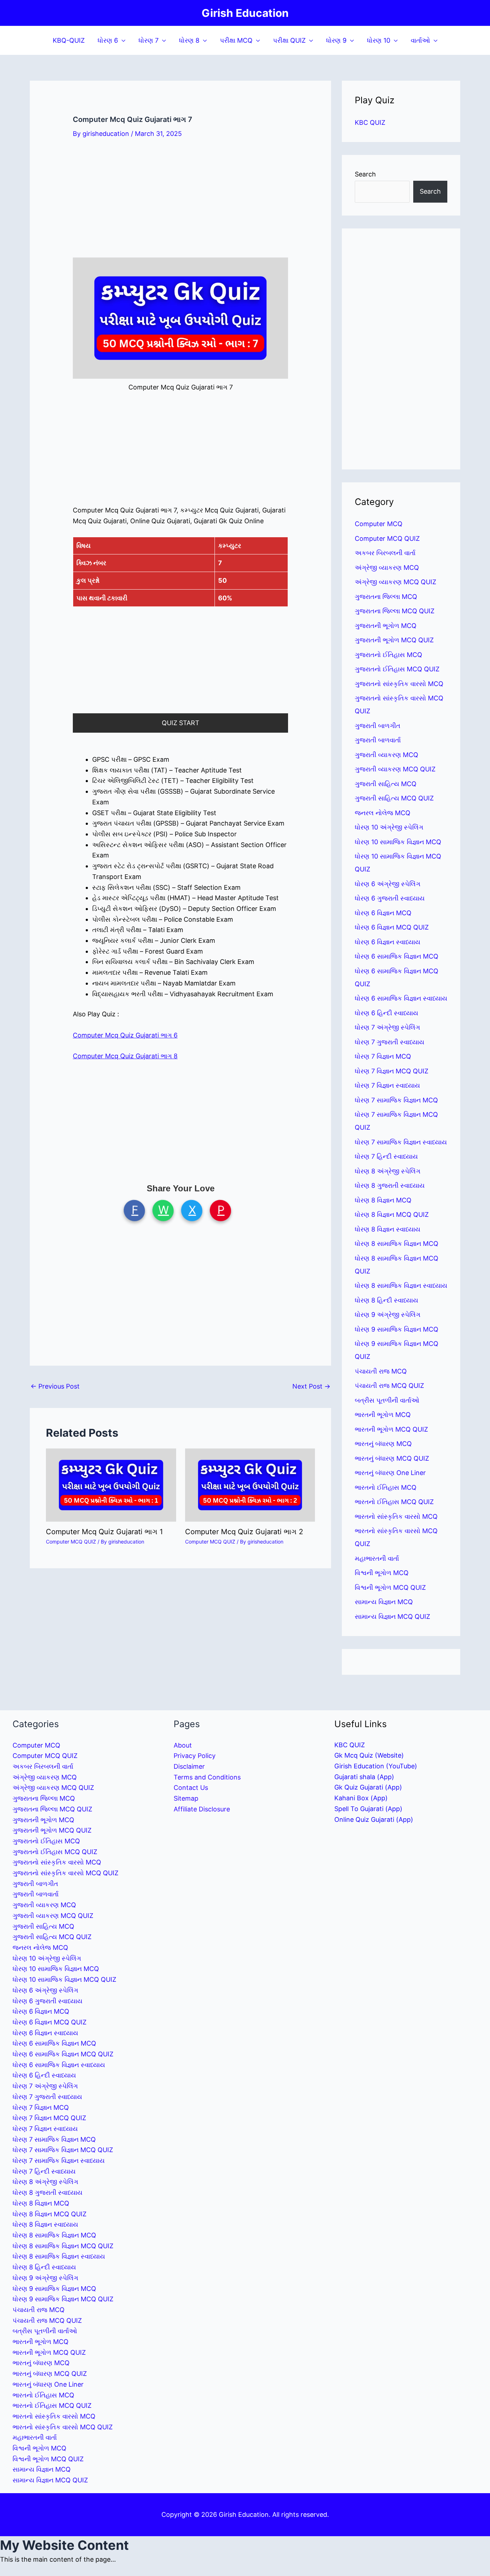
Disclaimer (189, 1766)
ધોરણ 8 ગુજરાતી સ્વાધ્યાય (390, 1185)
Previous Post (55, 1386)
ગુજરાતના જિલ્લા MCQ (386, 597)
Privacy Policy (195, 1756)
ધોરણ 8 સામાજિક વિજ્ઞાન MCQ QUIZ (63, 2246)
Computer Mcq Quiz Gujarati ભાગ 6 (125, 1035)
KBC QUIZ (370, 122)
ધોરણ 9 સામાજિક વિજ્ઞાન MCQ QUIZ (63, 2299)
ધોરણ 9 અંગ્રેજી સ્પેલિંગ (388, 1315)
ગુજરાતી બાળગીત (378, 726)
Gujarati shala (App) (364, 1777)
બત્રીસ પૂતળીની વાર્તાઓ (387, 1400)
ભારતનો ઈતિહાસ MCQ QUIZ (394, 1502)
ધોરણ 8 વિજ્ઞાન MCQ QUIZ (392, 1214)
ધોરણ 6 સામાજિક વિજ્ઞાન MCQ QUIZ (63, 2054)
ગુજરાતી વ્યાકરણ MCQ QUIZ (395, 769)
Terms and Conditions (207, 1777)
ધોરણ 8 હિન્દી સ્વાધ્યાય (387, 1300)
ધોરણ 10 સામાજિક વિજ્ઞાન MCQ (398, 842)
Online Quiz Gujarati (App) (374, 1819)
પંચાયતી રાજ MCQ (381, 1371)
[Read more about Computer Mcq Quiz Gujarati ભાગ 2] (250, 1485)
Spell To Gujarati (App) (368, 1809)
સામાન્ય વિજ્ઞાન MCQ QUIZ (392, 1617)
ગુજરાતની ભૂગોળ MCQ (386, 626)
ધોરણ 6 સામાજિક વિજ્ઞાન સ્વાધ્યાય (401, 998)
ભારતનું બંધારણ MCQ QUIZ (392, 1458)
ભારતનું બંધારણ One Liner (390, 1473)
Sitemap (186, 1798)
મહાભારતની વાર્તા (377, 1558)
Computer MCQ (379, 524)
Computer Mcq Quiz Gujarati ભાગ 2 (244, 1532)
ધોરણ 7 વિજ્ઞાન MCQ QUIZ (392, 1071)
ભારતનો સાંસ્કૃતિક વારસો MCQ (396, 1516)
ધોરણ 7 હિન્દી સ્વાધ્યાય (386, 1156)
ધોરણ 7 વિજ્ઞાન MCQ (383, 1056)
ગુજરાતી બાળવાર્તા (378, 740)
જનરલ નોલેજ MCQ (383, 813)
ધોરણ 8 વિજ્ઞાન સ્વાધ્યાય (388, 1229)
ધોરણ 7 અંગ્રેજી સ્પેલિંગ (387, 1027)
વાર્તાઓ (420, 40)
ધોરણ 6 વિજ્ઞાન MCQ (383, 913)
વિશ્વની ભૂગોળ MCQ (382, 1573)
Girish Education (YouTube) (376, 1766)
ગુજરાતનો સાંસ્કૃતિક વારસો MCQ (399, 684)
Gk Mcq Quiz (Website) (369, 1755)
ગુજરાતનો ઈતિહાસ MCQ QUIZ (397, 669)
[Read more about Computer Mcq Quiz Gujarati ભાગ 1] (111, 1485)
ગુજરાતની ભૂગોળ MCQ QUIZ (394, 640)
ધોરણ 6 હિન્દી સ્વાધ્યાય (387, 1013)
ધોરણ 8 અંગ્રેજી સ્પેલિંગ (388, 1171)
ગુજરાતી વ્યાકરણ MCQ (387, 755)
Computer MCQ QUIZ (71, 1542)
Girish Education (245, 13)
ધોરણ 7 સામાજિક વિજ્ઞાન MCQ (396, 1100)
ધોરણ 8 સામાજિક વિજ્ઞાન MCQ (397, 1244)
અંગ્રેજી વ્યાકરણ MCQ (387, 568)
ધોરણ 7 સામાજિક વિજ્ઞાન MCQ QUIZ (63, 2150)
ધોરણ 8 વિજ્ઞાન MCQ (383, 1200)
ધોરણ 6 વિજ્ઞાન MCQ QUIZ (392, 927)
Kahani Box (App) (361, 1798)
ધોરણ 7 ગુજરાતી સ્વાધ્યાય (390, 1042)
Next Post (311, 1386)
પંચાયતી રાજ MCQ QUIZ (389, 1386)
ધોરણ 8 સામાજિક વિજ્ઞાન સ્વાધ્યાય (401, 1285)
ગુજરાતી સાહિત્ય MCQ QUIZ (394, 798)
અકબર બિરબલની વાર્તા (385, 553)
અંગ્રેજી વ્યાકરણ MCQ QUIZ (395, 582)
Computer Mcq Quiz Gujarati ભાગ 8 (125, 1056)
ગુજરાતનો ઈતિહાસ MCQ (388, 655)
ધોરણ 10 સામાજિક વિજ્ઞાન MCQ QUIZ (64, 1979)
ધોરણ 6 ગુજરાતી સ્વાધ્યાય (390, 898)
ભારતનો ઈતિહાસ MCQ (386, 1487)
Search (365, 174)
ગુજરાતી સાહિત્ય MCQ (386, 784)
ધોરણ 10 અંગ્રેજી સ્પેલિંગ (389, 827)
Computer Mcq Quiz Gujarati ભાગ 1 (104, 1532)
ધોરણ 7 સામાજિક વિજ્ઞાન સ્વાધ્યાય (401, 1142)
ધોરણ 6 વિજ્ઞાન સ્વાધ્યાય (388, 942)
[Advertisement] (180, 204)
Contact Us (191, 1788)
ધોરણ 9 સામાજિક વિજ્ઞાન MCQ (397, 1329)
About (183, 1745)
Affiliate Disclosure (202, 1809)
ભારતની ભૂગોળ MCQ (383, 1415)
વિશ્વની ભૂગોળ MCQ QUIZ (390, 1587)
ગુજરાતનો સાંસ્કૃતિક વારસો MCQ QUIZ (65, 1873)
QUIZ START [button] (181, 723)
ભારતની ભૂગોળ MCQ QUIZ (391, 1429)
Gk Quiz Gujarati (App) (368, 1787)
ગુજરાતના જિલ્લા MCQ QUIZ (395, 611)
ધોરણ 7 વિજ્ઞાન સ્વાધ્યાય (387, 1085)
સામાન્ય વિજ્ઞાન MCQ (384, 1602)
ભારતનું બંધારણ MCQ (383, 1444)
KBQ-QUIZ (69, 40)
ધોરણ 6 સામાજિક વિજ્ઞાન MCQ (397, 956)
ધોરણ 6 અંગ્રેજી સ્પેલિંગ (388, 884)
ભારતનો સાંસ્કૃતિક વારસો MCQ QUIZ (63, 2427)
